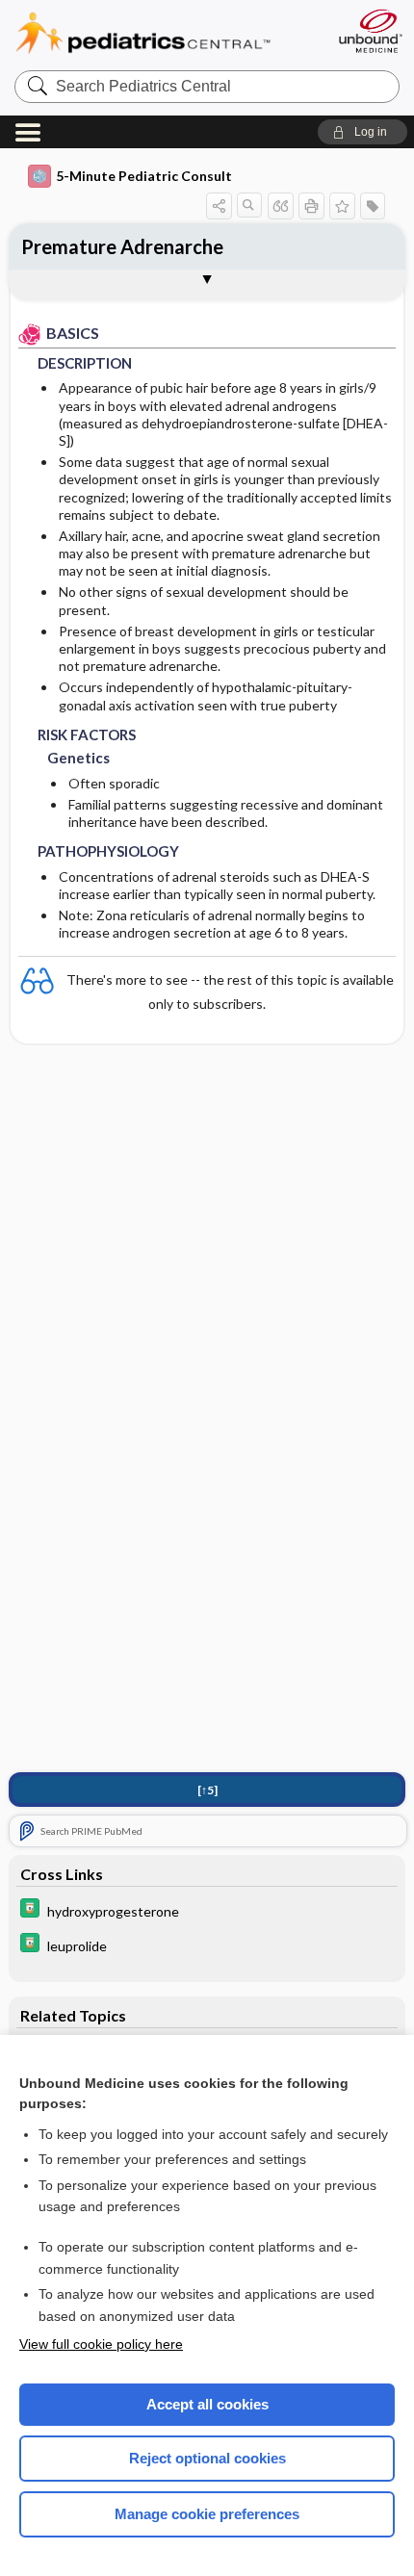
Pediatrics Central (166, 33)
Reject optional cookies (207, 2458)
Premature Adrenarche (122, 246)
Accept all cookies (207, 2404)
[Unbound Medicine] (370, 31)
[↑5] (207, 1790)
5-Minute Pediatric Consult (144, 176)
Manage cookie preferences (207, 2514)
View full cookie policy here (101, 2344)
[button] (362, 132)
